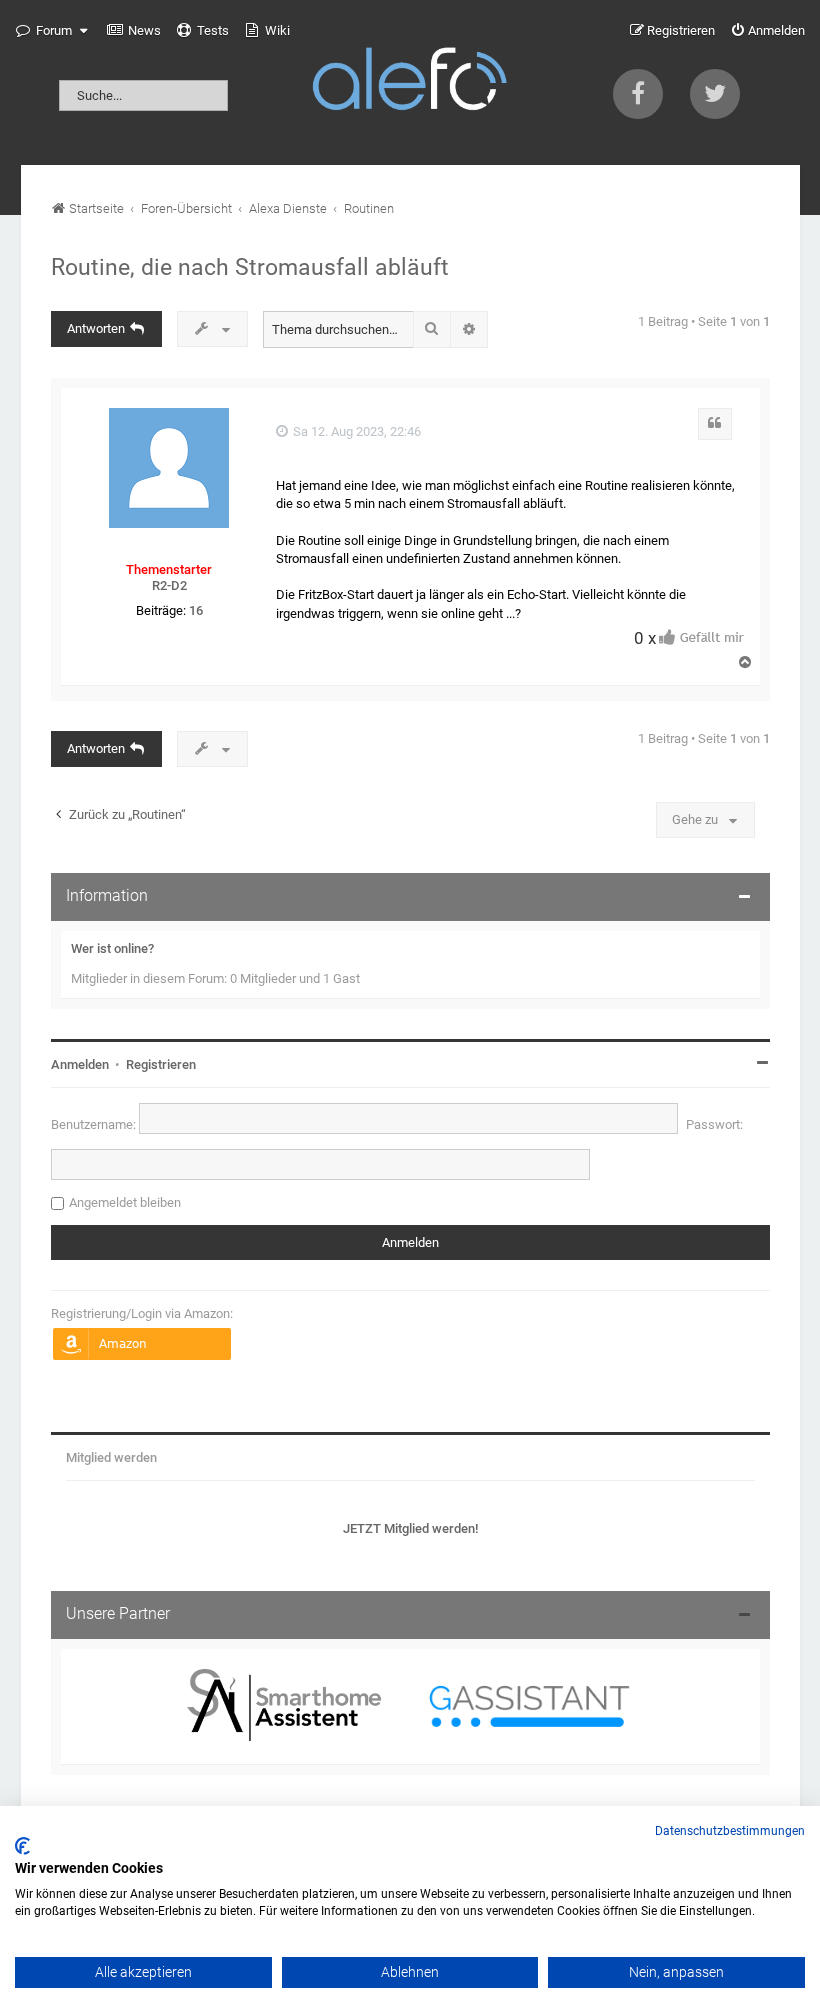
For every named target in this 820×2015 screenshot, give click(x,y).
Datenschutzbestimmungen (730, 1831)
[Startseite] (410, 82)
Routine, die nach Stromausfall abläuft (250, 267)
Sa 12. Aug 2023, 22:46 (355, 431)
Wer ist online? (112, 948)
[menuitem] (134, 31)
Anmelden (80, 1064)
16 (196, 610)
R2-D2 (169, 585)
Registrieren (161, 1064)
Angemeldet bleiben (125, 1202)
